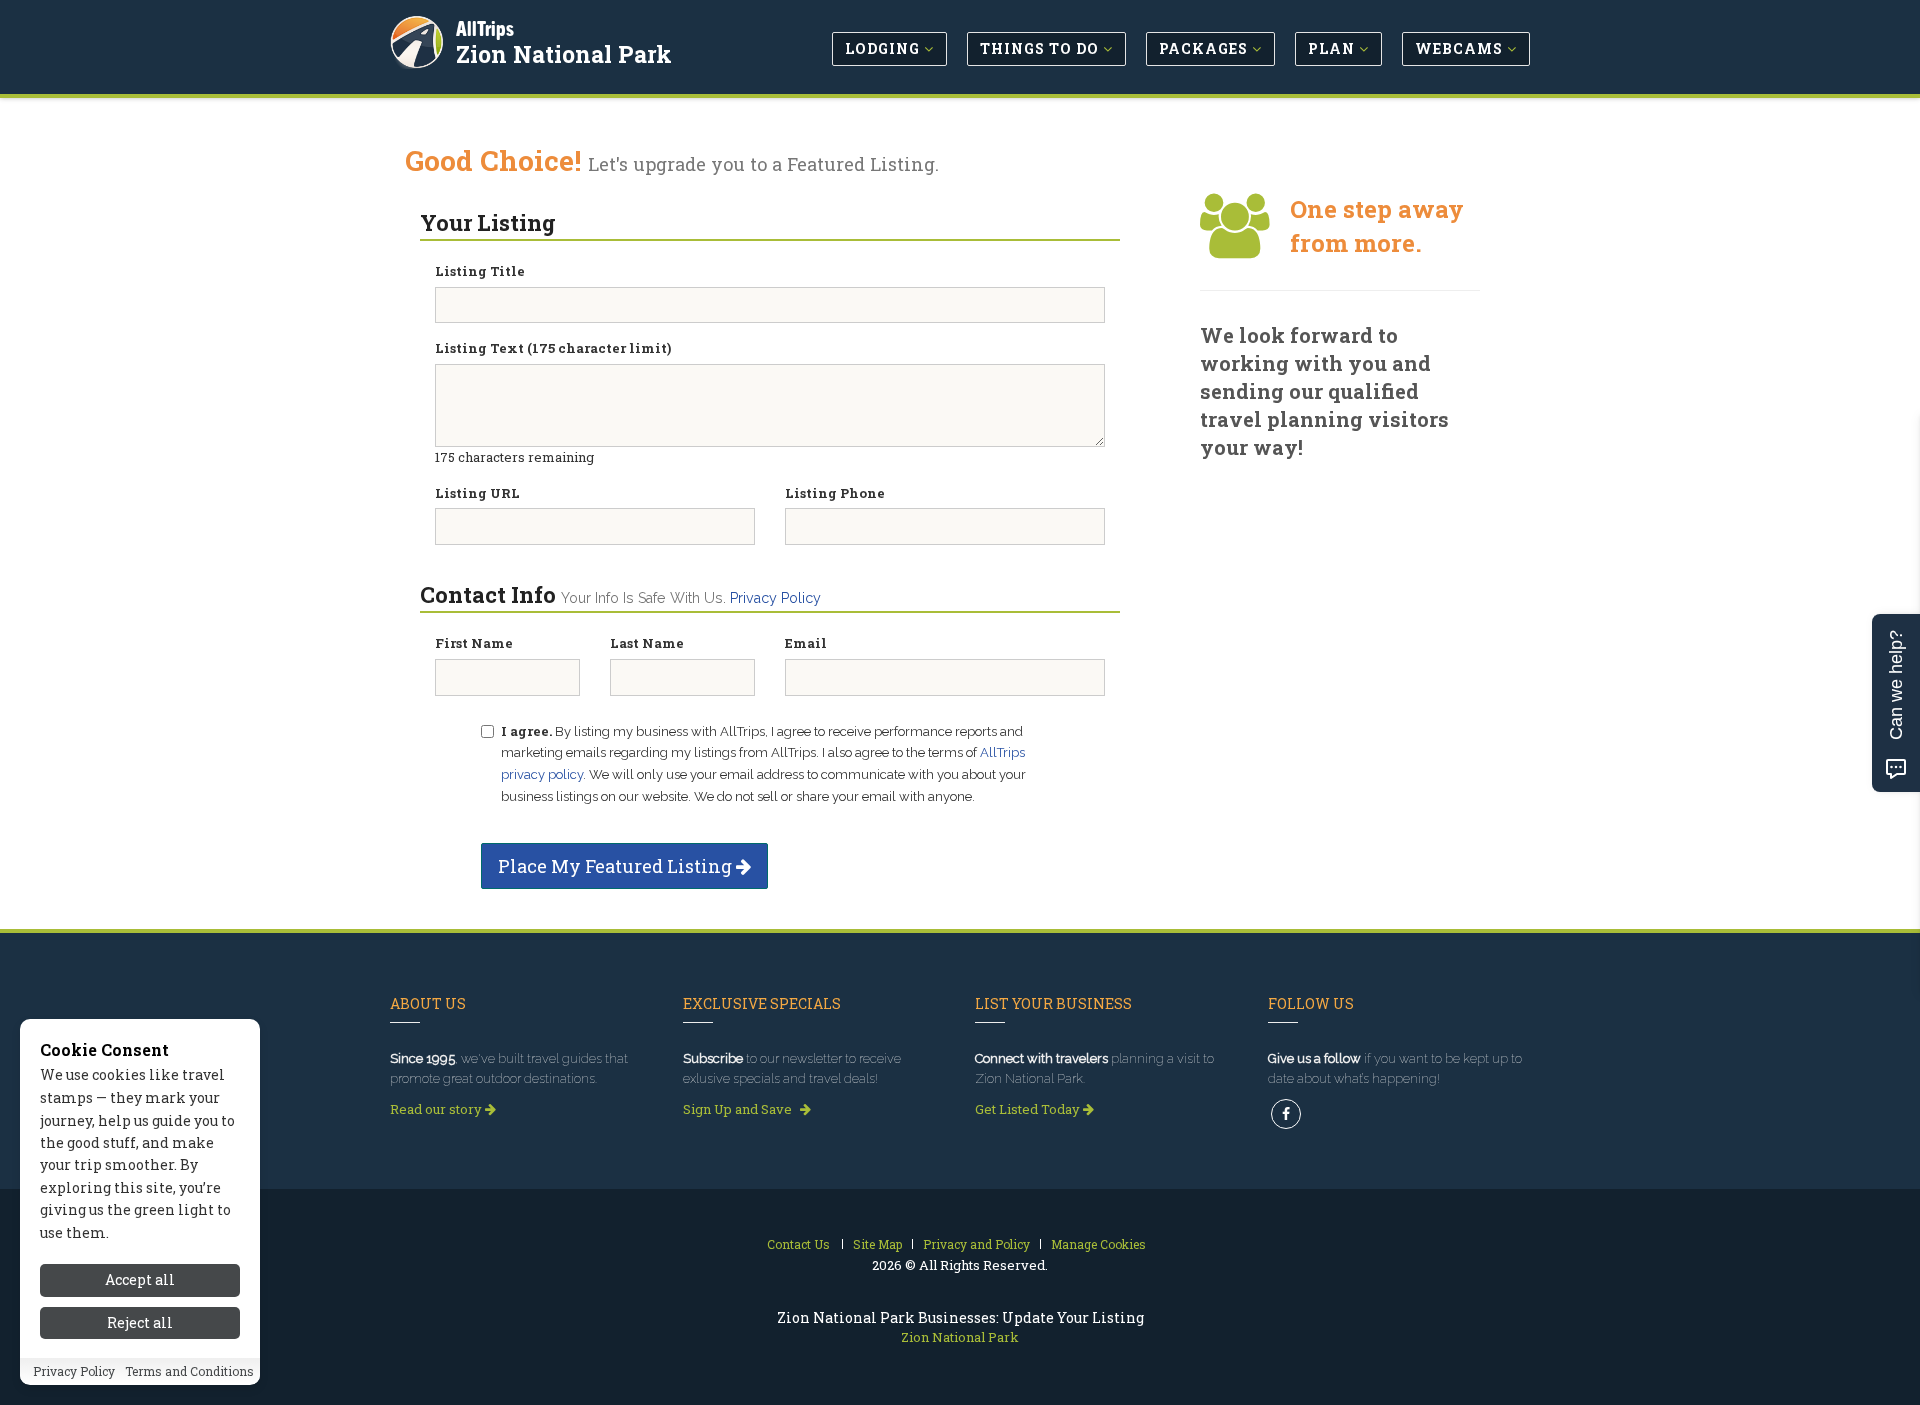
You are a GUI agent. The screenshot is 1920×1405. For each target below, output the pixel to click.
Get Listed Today (1029, 1109)
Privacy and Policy (976, 1244)
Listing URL (477, 493)
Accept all (140, 1279)
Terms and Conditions (189, 1372)
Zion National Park (564, 54)
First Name (474, 643)
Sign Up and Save (739, 1109)
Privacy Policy (775, 598)
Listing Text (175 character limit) (553, 348)
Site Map (877, 1244)
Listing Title (480, 271)
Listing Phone (835, 493)
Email (806, 643)
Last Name (647, 643)
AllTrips (485, 28)
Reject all (140, 1322)
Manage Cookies (1098, 1244)
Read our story (437, 1109)
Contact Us (798, 1244)
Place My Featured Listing (617, 866)
